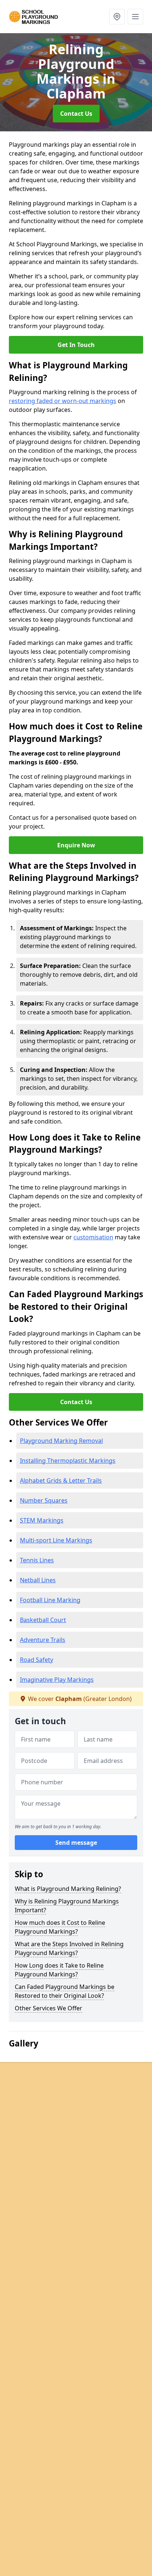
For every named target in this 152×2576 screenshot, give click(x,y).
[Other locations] (117, 17)
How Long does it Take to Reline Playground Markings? (59, 1970)
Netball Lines (38, 1580)
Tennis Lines (37, 1560)
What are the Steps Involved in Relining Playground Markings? (69, 1948)
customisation (93, 1237)
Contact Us (76, 114)
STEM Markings (42, 1520)
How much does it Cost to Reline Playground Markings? (60, 1927)
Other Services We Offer (49, 2008)
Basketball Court (43, 1620)
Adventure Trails (43, 1640)
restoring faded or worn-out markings (63, 401)
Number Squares (44, 1500)
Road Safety (37, 1660)
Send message (76, 1843)
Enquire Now (76, 845)
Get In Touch (76, 345)
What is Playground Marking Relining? (68, 1889)
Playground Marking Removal (61, 1441)
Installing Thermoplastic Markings (68, 1461)
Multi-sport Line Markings (56, 1540)
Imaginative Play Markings (57, 1680)
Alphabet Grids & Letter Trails (61, 1480)
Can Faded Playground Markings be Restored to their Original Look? (65, 1991)
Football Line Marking (50, 1600)
